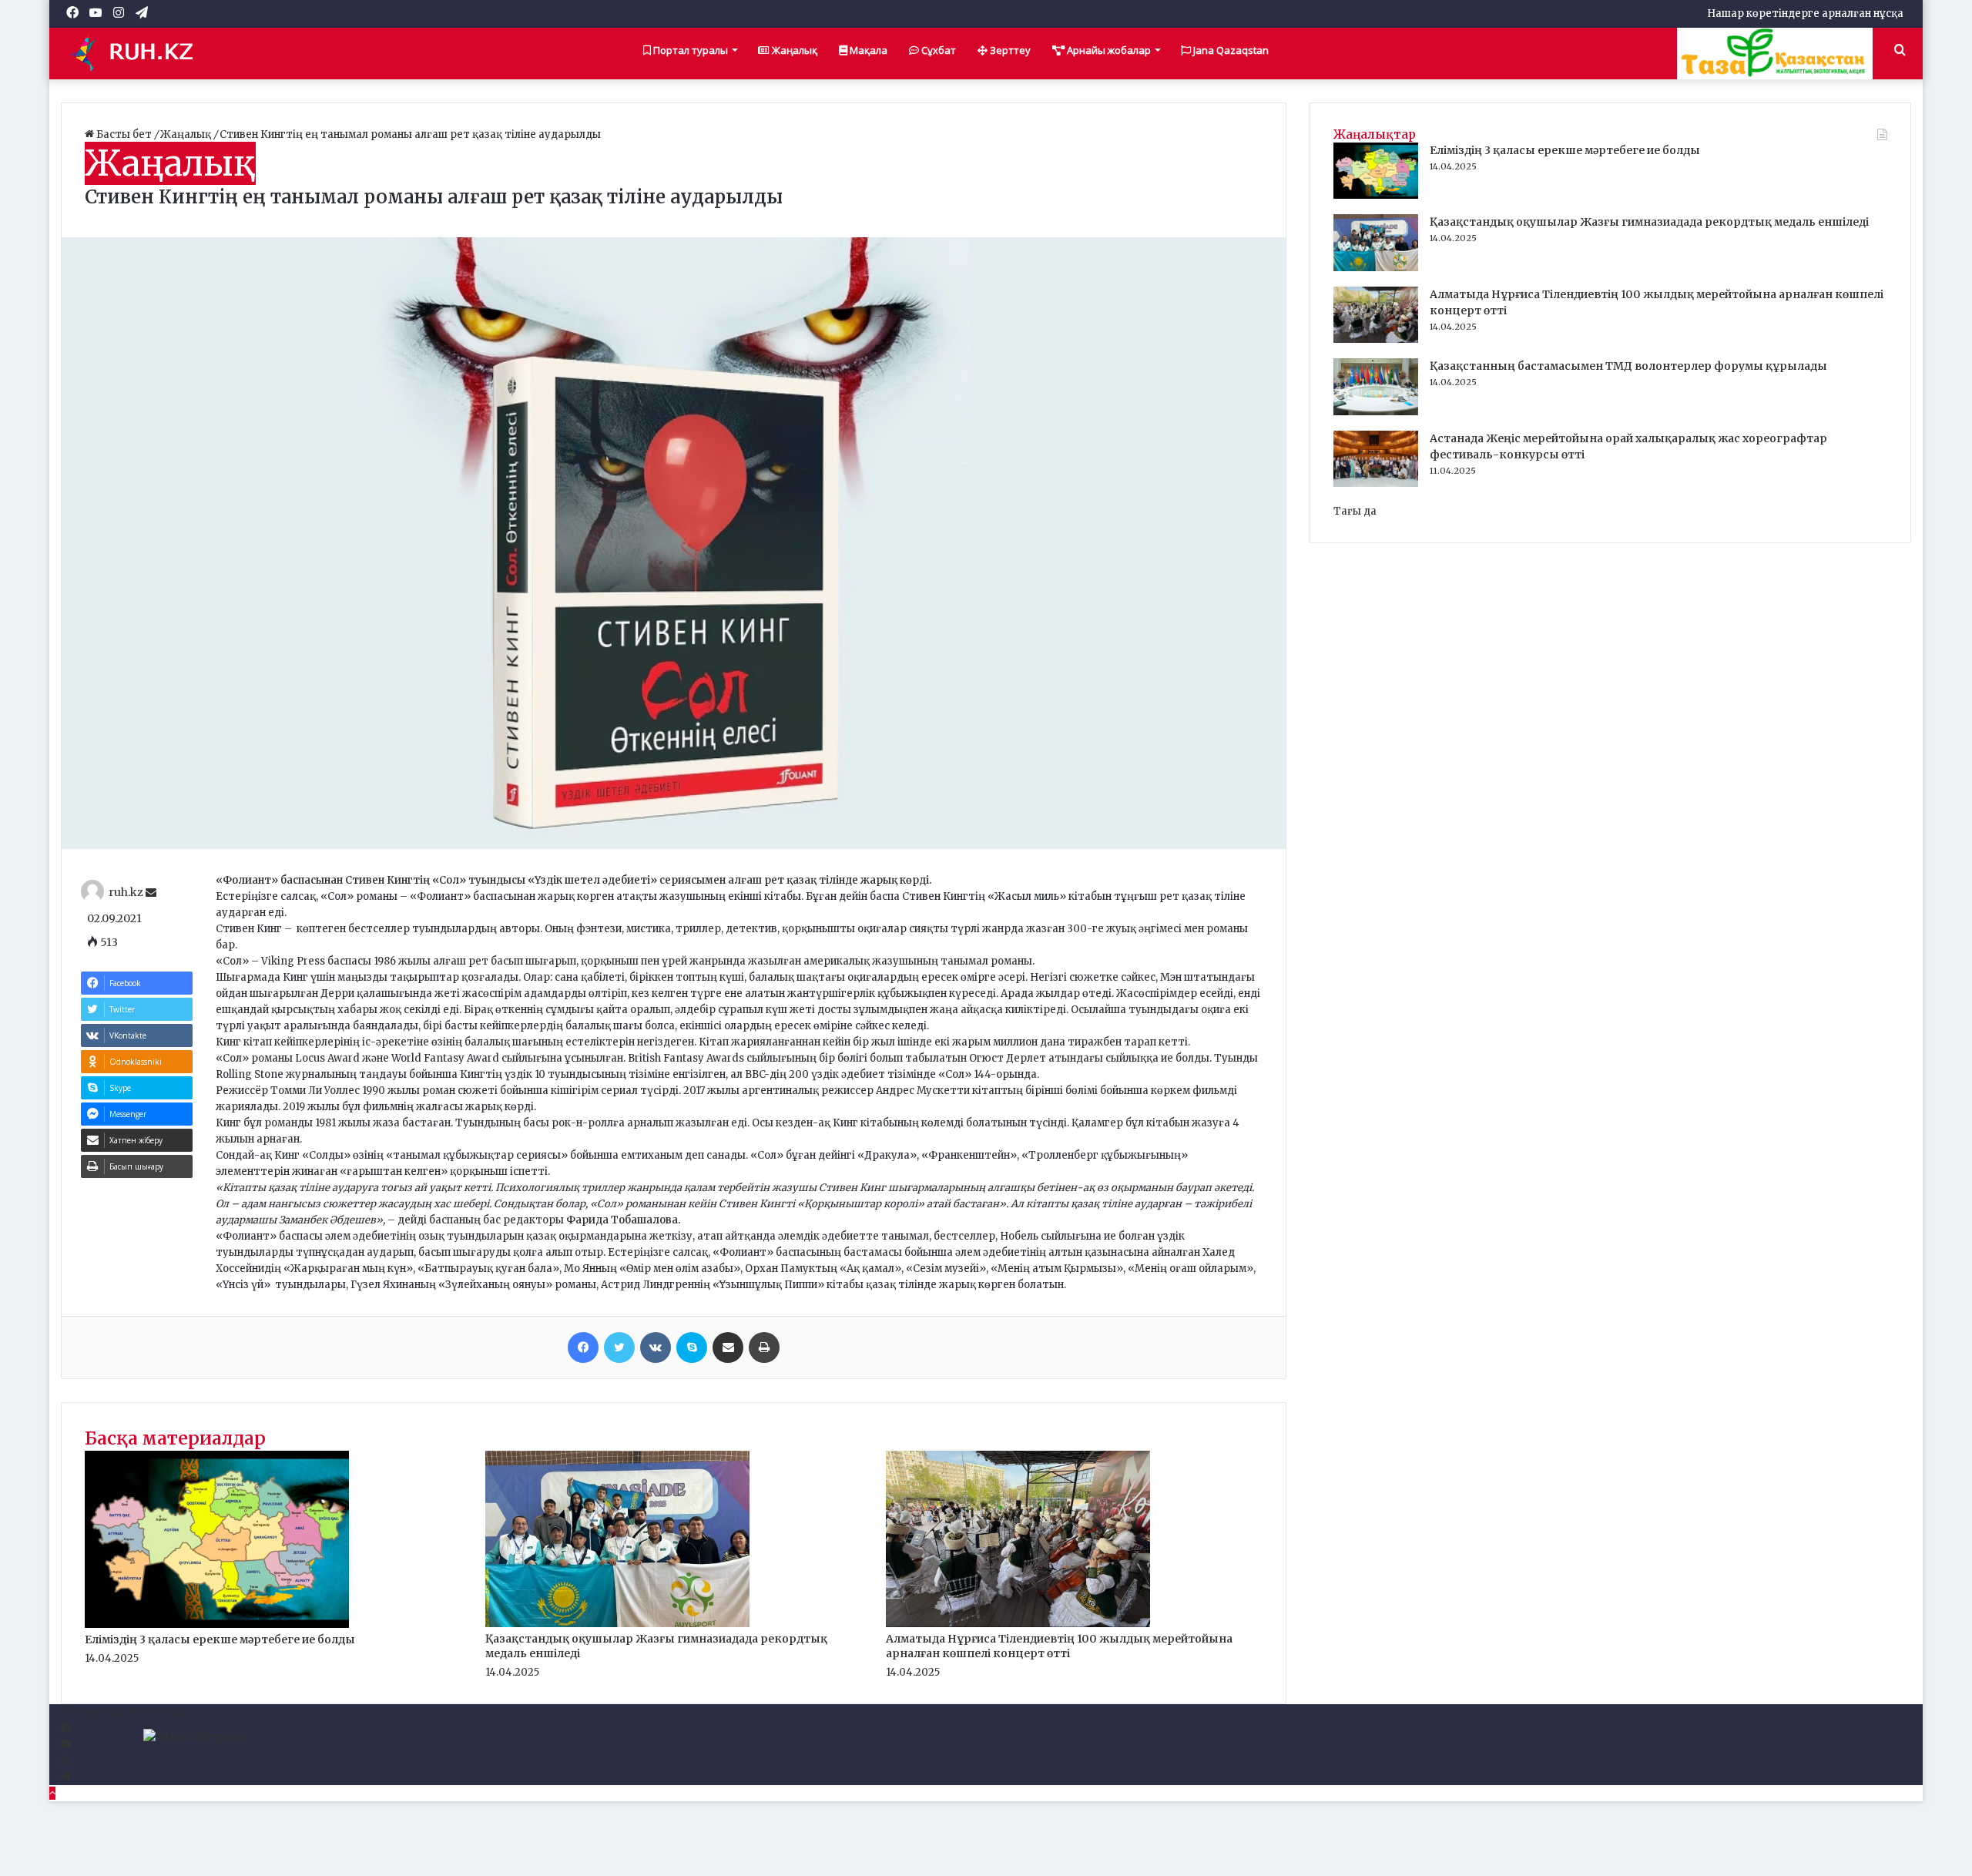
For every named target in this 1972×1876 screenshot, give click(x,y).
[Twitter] (619, 1347)
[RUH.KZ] (138, 53)
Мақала (867, 50)
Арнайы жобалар (1108, 50)
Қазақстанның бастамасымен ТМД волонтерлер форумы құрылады (1628, 366)
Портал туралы (689, 50)
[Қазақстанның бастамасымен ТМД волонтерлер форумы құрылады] (1376, 412)
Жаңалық (793, 50)
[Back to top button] (52, 1793)
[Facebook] (583, 1347)
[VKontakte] (656, 1347)
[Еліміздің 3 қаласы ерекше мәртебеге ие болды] (217, 1624)
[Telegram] (66, 1777)
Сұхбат (937, 50)
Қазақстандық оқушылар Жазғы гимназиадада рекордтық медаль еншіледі (1649, 222)
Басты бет (124, 134)
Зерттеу (1009, 50)
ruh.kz (126, 893)
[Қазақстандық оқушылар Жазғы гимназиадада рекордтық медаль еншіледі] (617, 1624)
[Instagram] (65, 1761)
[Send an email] (151, 893)
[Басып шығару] (764, 1347)
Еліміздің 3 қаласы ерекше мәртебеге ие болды (220, 1639)
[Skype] (692, 1347)
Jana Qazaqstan (1230, 50)
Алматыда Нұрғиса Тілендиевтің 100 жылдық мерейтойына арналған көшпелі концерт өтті (1059, 1646)
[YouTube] (66, 1745)
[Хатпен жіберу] (728, 1347)
